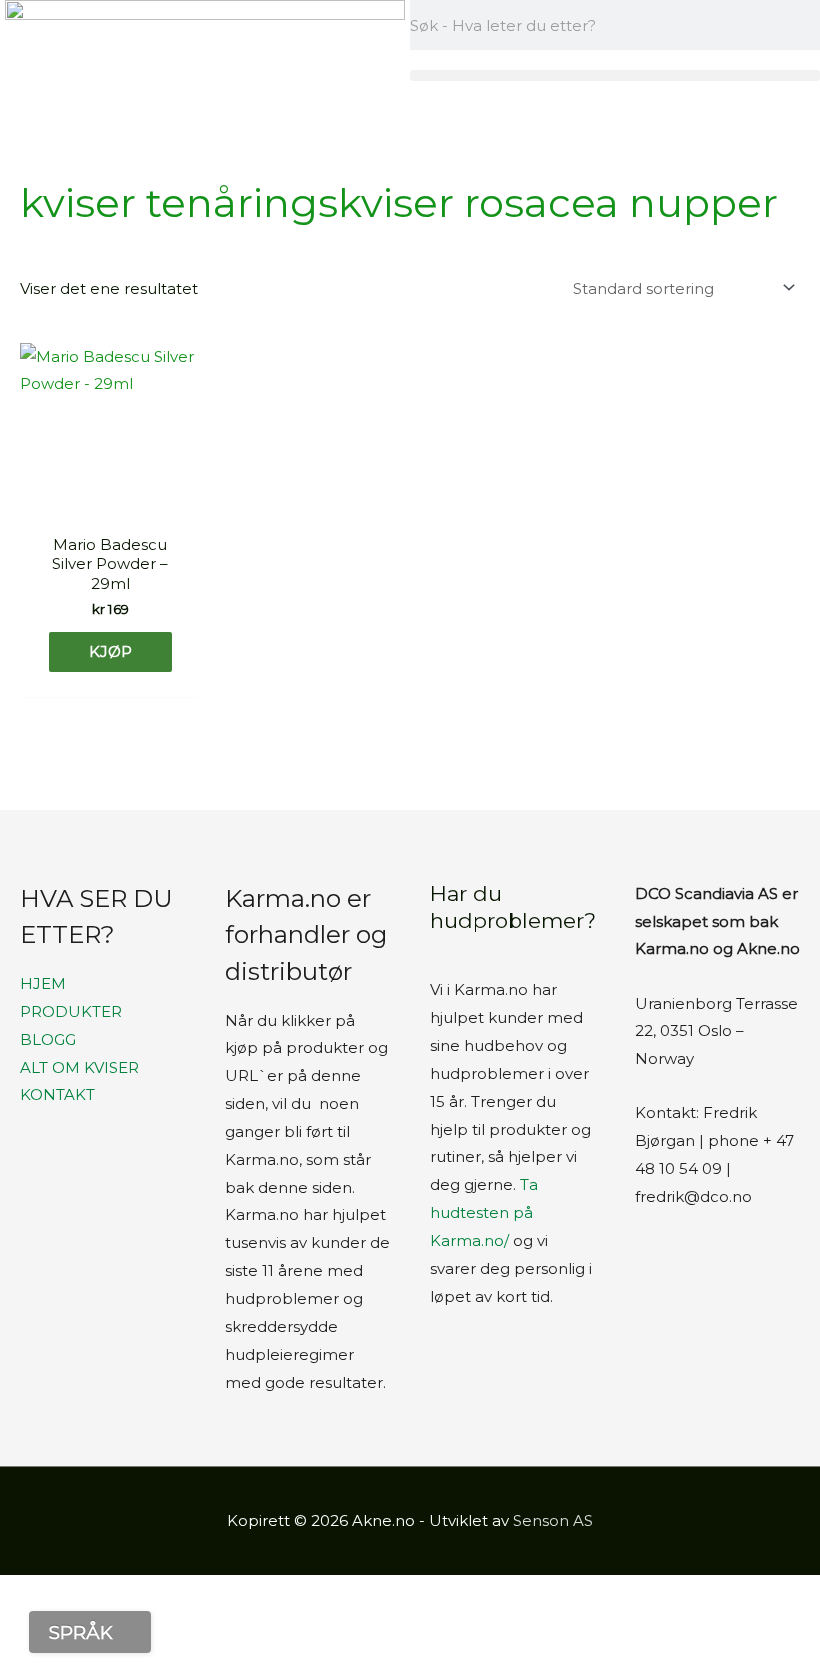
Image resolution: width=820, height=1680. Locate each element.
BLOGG (48, 1039)
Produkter (71, 1011)
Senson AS (553, 1520)
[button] (615, 75)
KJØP (110, 651)
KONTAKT (57, 1094)
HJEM (43, 983)
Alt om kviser (79, 1067)
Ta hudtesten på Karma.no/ (484, 1212)
